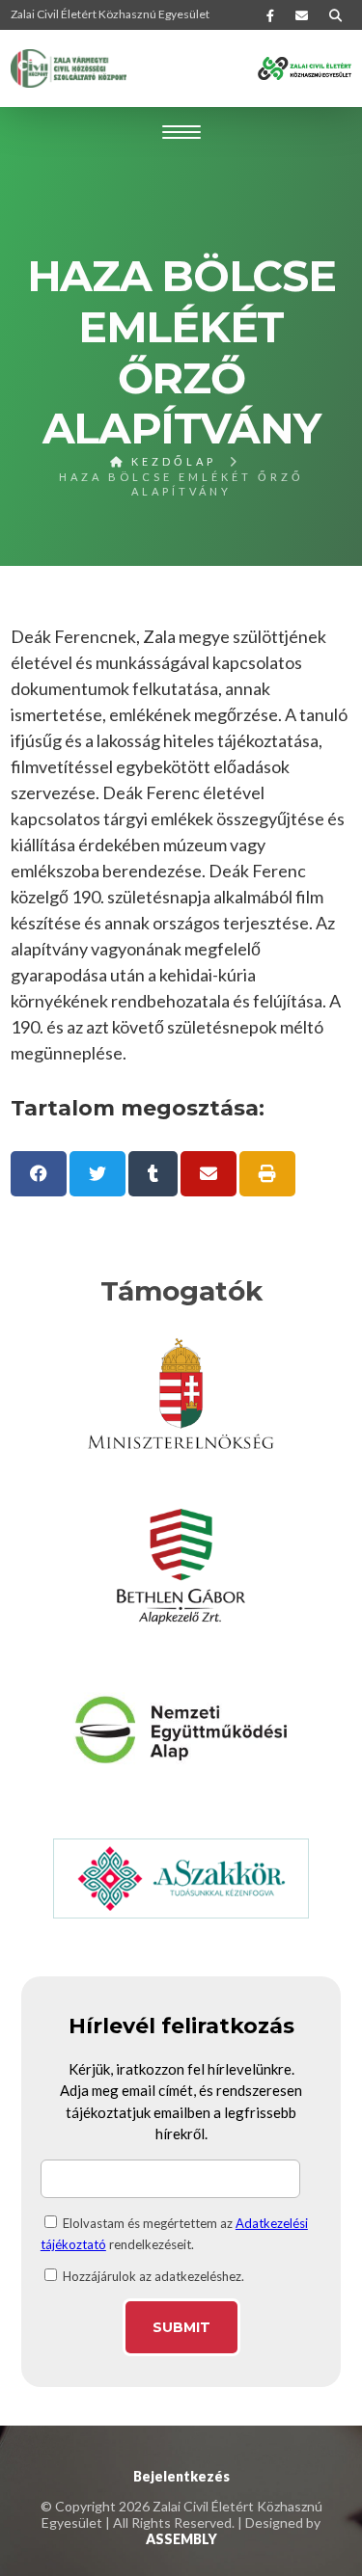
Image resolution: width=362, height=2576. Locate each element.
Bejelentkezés (181, 2476)
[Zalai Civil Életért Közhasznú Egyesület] (69, 68)
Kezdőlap (171, 461)
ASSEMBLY (181, 2539)
